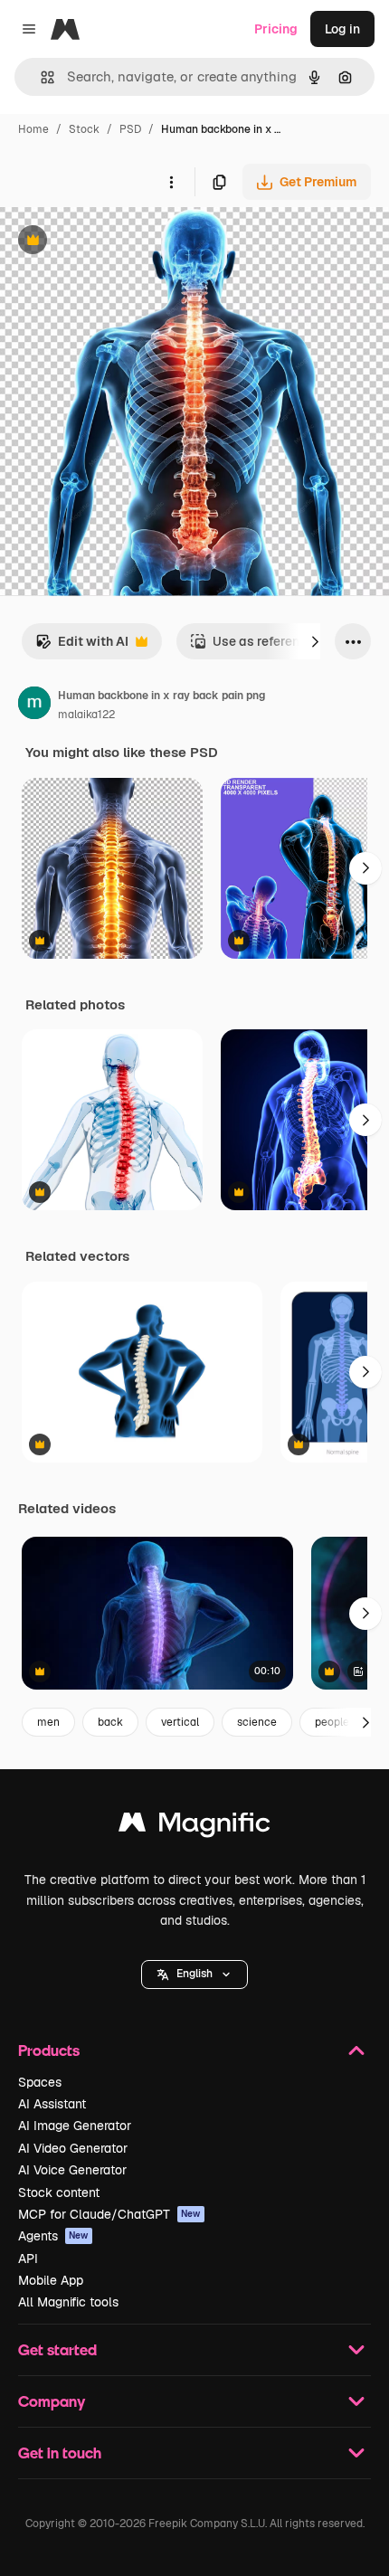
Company (52, 2401)
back (110, 1722)
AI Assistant (52, 2104)
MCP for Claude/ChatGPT (109, 2214)
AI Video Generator (73, 2148)
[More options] (171, 182)
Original (116, 242)
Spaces (40, 2082)
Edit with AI (82, 646)
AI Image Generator (75, 2126)
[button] (194, 1975)
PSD (130, 129)
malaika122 (86, 715)
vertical (180, 1722)
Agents (53, 2236)
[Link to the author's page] (34, 706)
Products (49, 2050)
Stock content (59, 2192)
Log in (342, 29)
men (48, 1722)
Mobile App (51, 2280)
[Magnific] (194, 1827)
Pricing (276, 29)
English (194, 1974)
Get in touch (60, 2453)
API (28, 2259)
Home (33, 129)
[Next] (315, 641)
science (257, 1722)
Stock (84, 129)
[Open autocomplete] (40, 77)
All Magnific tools (68, 2302)
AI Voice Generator (72, 2170)
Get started (57, 2349)
